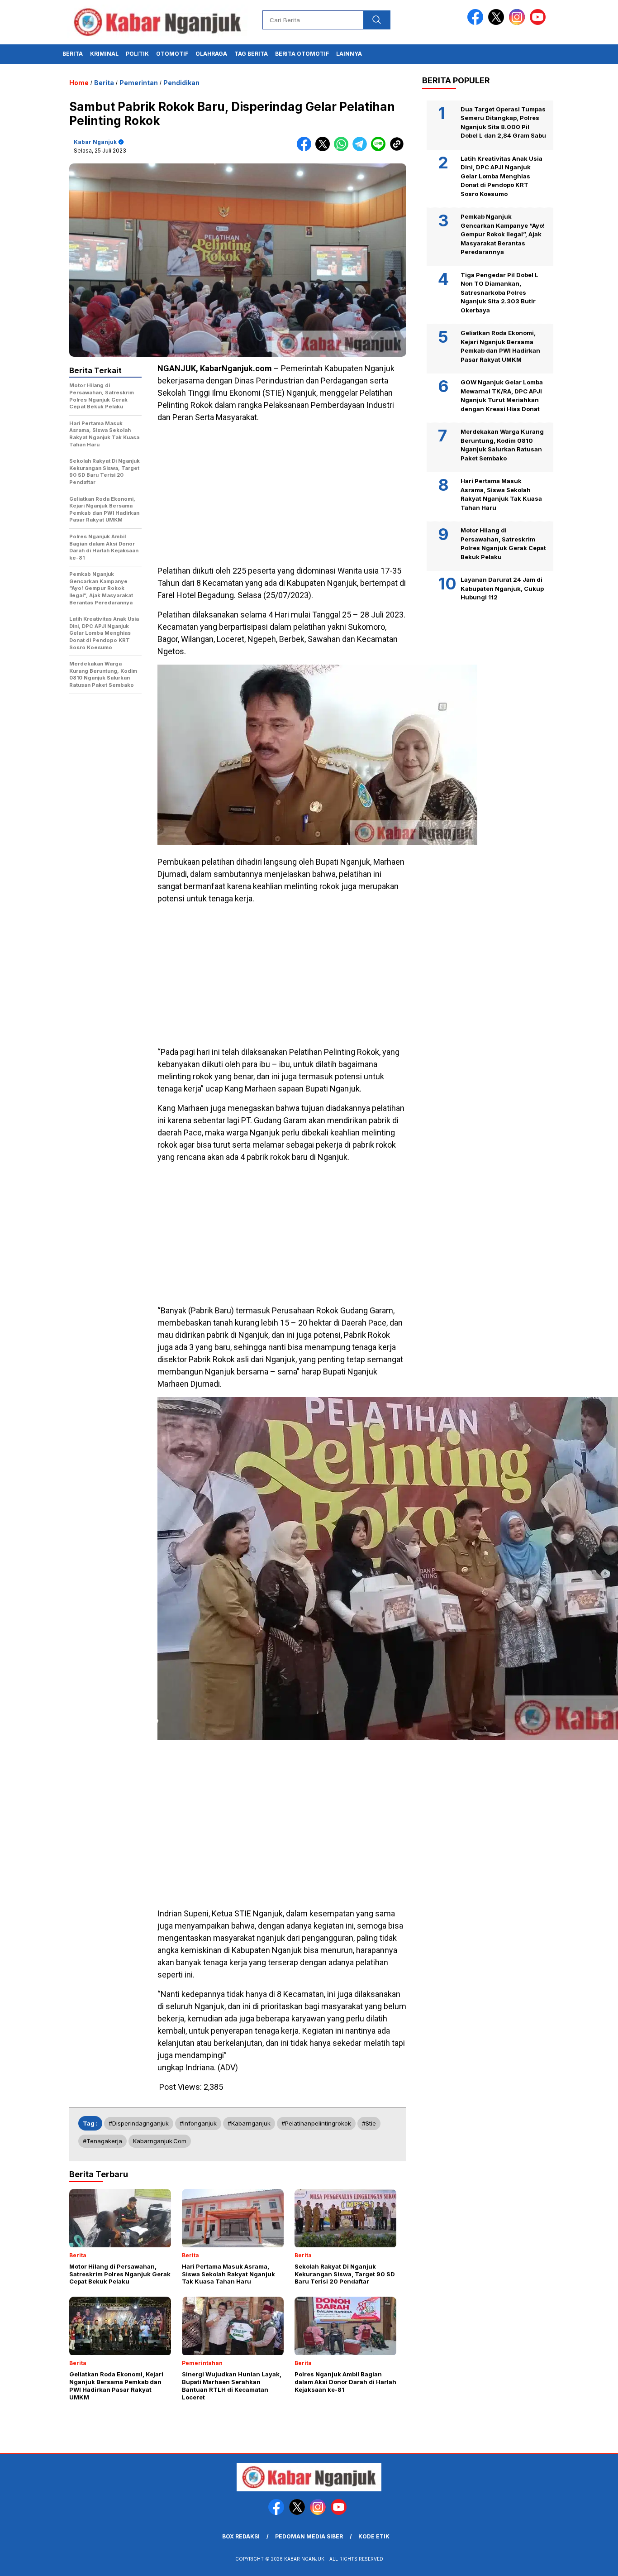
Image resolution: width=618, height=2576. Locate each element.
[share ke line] (380, 149)
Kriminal (104, 54)
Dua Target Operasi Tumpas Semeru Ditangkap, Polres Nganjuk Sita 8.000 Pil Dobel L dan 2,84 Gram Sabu (503, 122)
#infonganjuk (198, 2123)
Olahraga (211, 54)
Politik (137, 54)
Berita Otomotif (302, 54)
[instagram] (518, 23)
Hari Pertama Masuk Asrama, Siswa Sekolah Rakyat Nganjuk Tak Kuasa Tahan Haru (501, 495)
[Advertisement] (282, 494)
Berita (73, 54)
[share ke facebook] (306, 149)
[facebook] (477, 23)
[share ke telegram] (362, 149)
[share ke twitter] (325, 149)
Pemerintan (139, 83)
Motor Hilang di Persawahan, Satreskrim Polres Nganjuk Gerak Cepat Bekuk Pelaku (503, 544)
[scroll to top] (592, 2562)
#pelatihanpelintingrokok (316, 2123)
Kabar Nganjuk (95, 142)
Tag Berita (251, 54)
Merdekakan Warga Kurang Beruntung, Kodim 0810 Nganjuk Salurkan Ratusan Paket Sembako (502, 445)
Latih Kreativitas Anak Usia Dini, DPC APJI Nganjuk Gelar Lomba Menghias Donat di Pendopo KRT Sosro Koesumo (502, 176)
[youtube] (539, 23)
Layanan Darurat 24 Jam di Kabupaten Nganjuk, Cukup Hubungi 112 (502, 589)
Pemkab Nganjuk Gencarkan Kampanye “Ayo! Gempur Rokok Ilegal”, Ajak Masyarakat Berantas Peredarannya (503, 235)
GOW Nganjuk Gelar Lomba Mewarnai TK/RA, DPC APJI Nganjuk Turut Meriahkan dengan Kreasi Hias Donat (502, 396)
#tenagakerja (102, 2141)
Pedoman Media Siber (309, 2536)
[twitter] (498, 23)
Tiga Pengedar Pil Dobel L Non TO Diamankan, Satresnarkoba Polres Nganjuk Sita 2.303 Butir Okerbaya (499, 292)
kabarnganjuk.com (160, 2141)
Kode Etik (374, 2536)
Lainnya (349, 54)
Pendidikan (181, 83)
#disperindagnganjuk (139, 2123)
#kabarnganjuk (249, 2123)
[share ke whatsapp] (343, 149)
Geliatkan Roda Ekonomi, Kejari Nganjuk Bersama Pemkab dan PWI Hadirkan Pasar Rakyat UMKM (500, 347)
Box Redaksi (241, 2536)
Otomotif (172, 54)
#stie (369, 2123)
